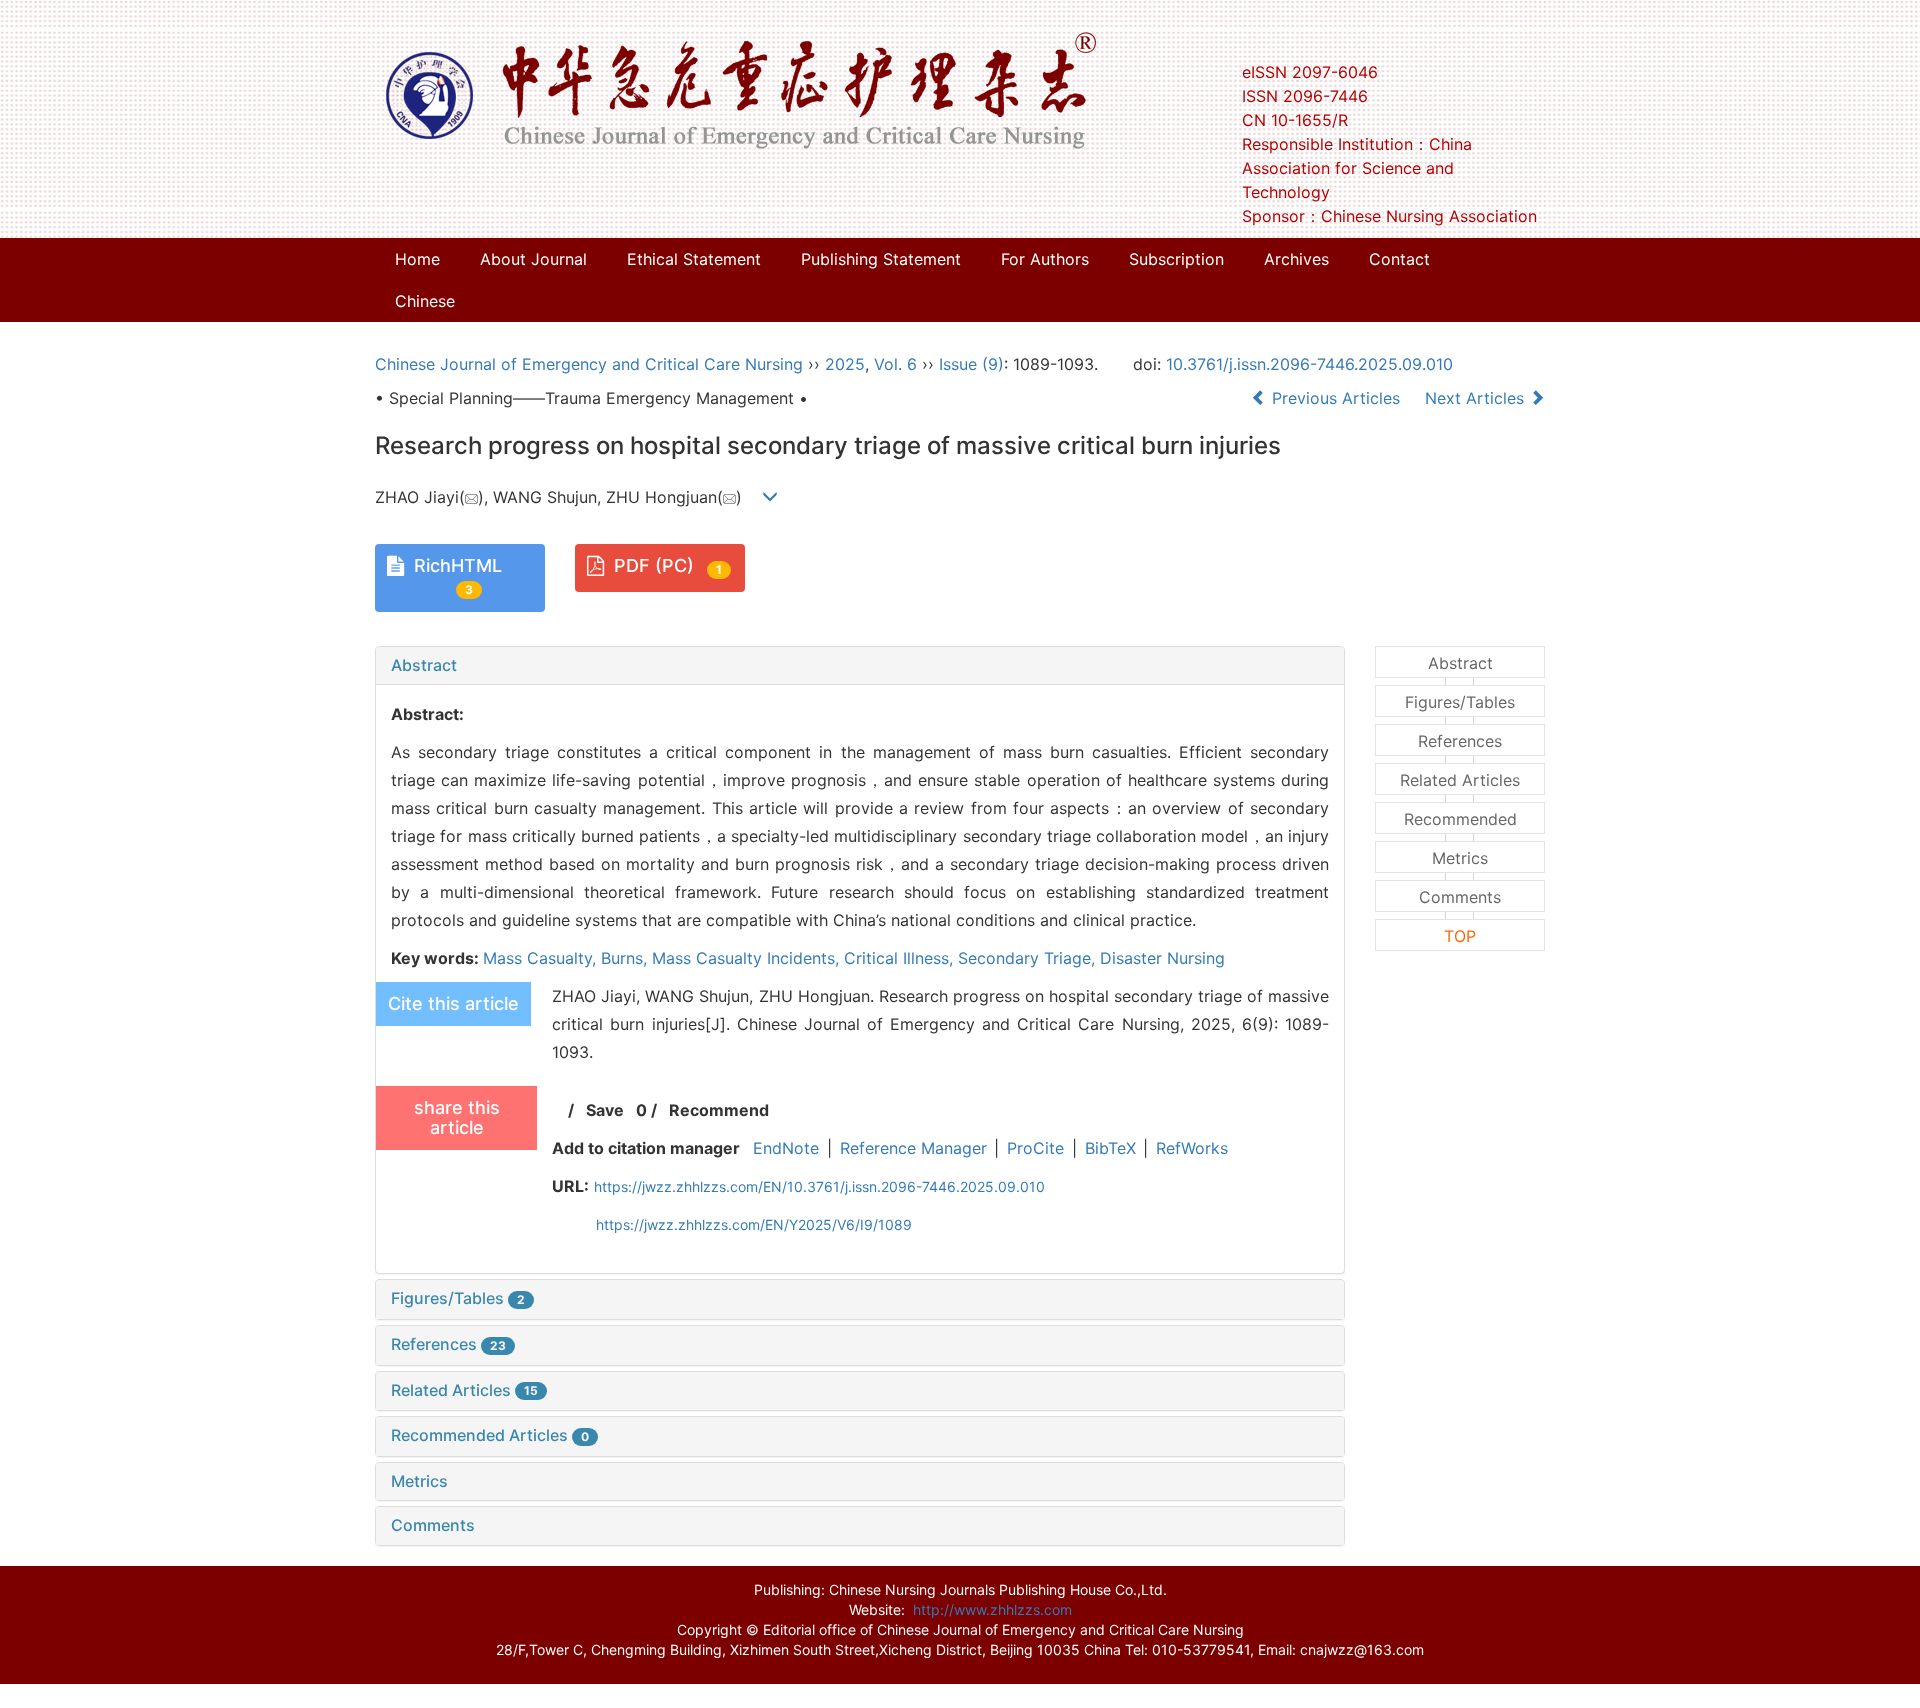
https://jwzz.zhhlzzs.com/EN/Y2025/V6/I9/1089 (754, 1224)
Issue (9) (971, 364)
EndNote (786, 1148)
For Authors (1045, 259)
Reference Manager (913, 1148)
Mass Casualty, (542, 958)
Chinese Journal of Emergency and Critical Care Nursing (589, 364)
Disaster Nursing (1162, 958)
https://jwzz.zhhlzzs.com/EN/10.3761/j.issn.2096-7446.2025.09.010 (819, 1186)
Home (417, 259)
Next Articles (1477, 398)
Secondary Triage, (1029, 958)
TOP (1460, 936)
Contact (1399, 259)
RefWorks (1192, 1148)
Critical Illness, (901, 958)
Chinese (425, 301)
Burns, (626, 958)
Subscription (1176, 259)
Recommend (719, 1110)
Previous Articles (1336, 398)
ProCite (1035, 1148)
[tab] (860, 666)
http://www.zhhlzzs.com (992, 1609)
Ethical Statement (694, 259)
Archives (1296, 259)
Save (605, 1110)
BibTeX (1110, 1148)
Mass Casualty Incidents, (748, 958)
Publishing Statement (881, 259)
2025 (845, 364)
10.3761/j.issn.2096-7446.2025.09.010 (1309, 364)
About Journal (533, 259)
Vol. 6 (895, 364)
